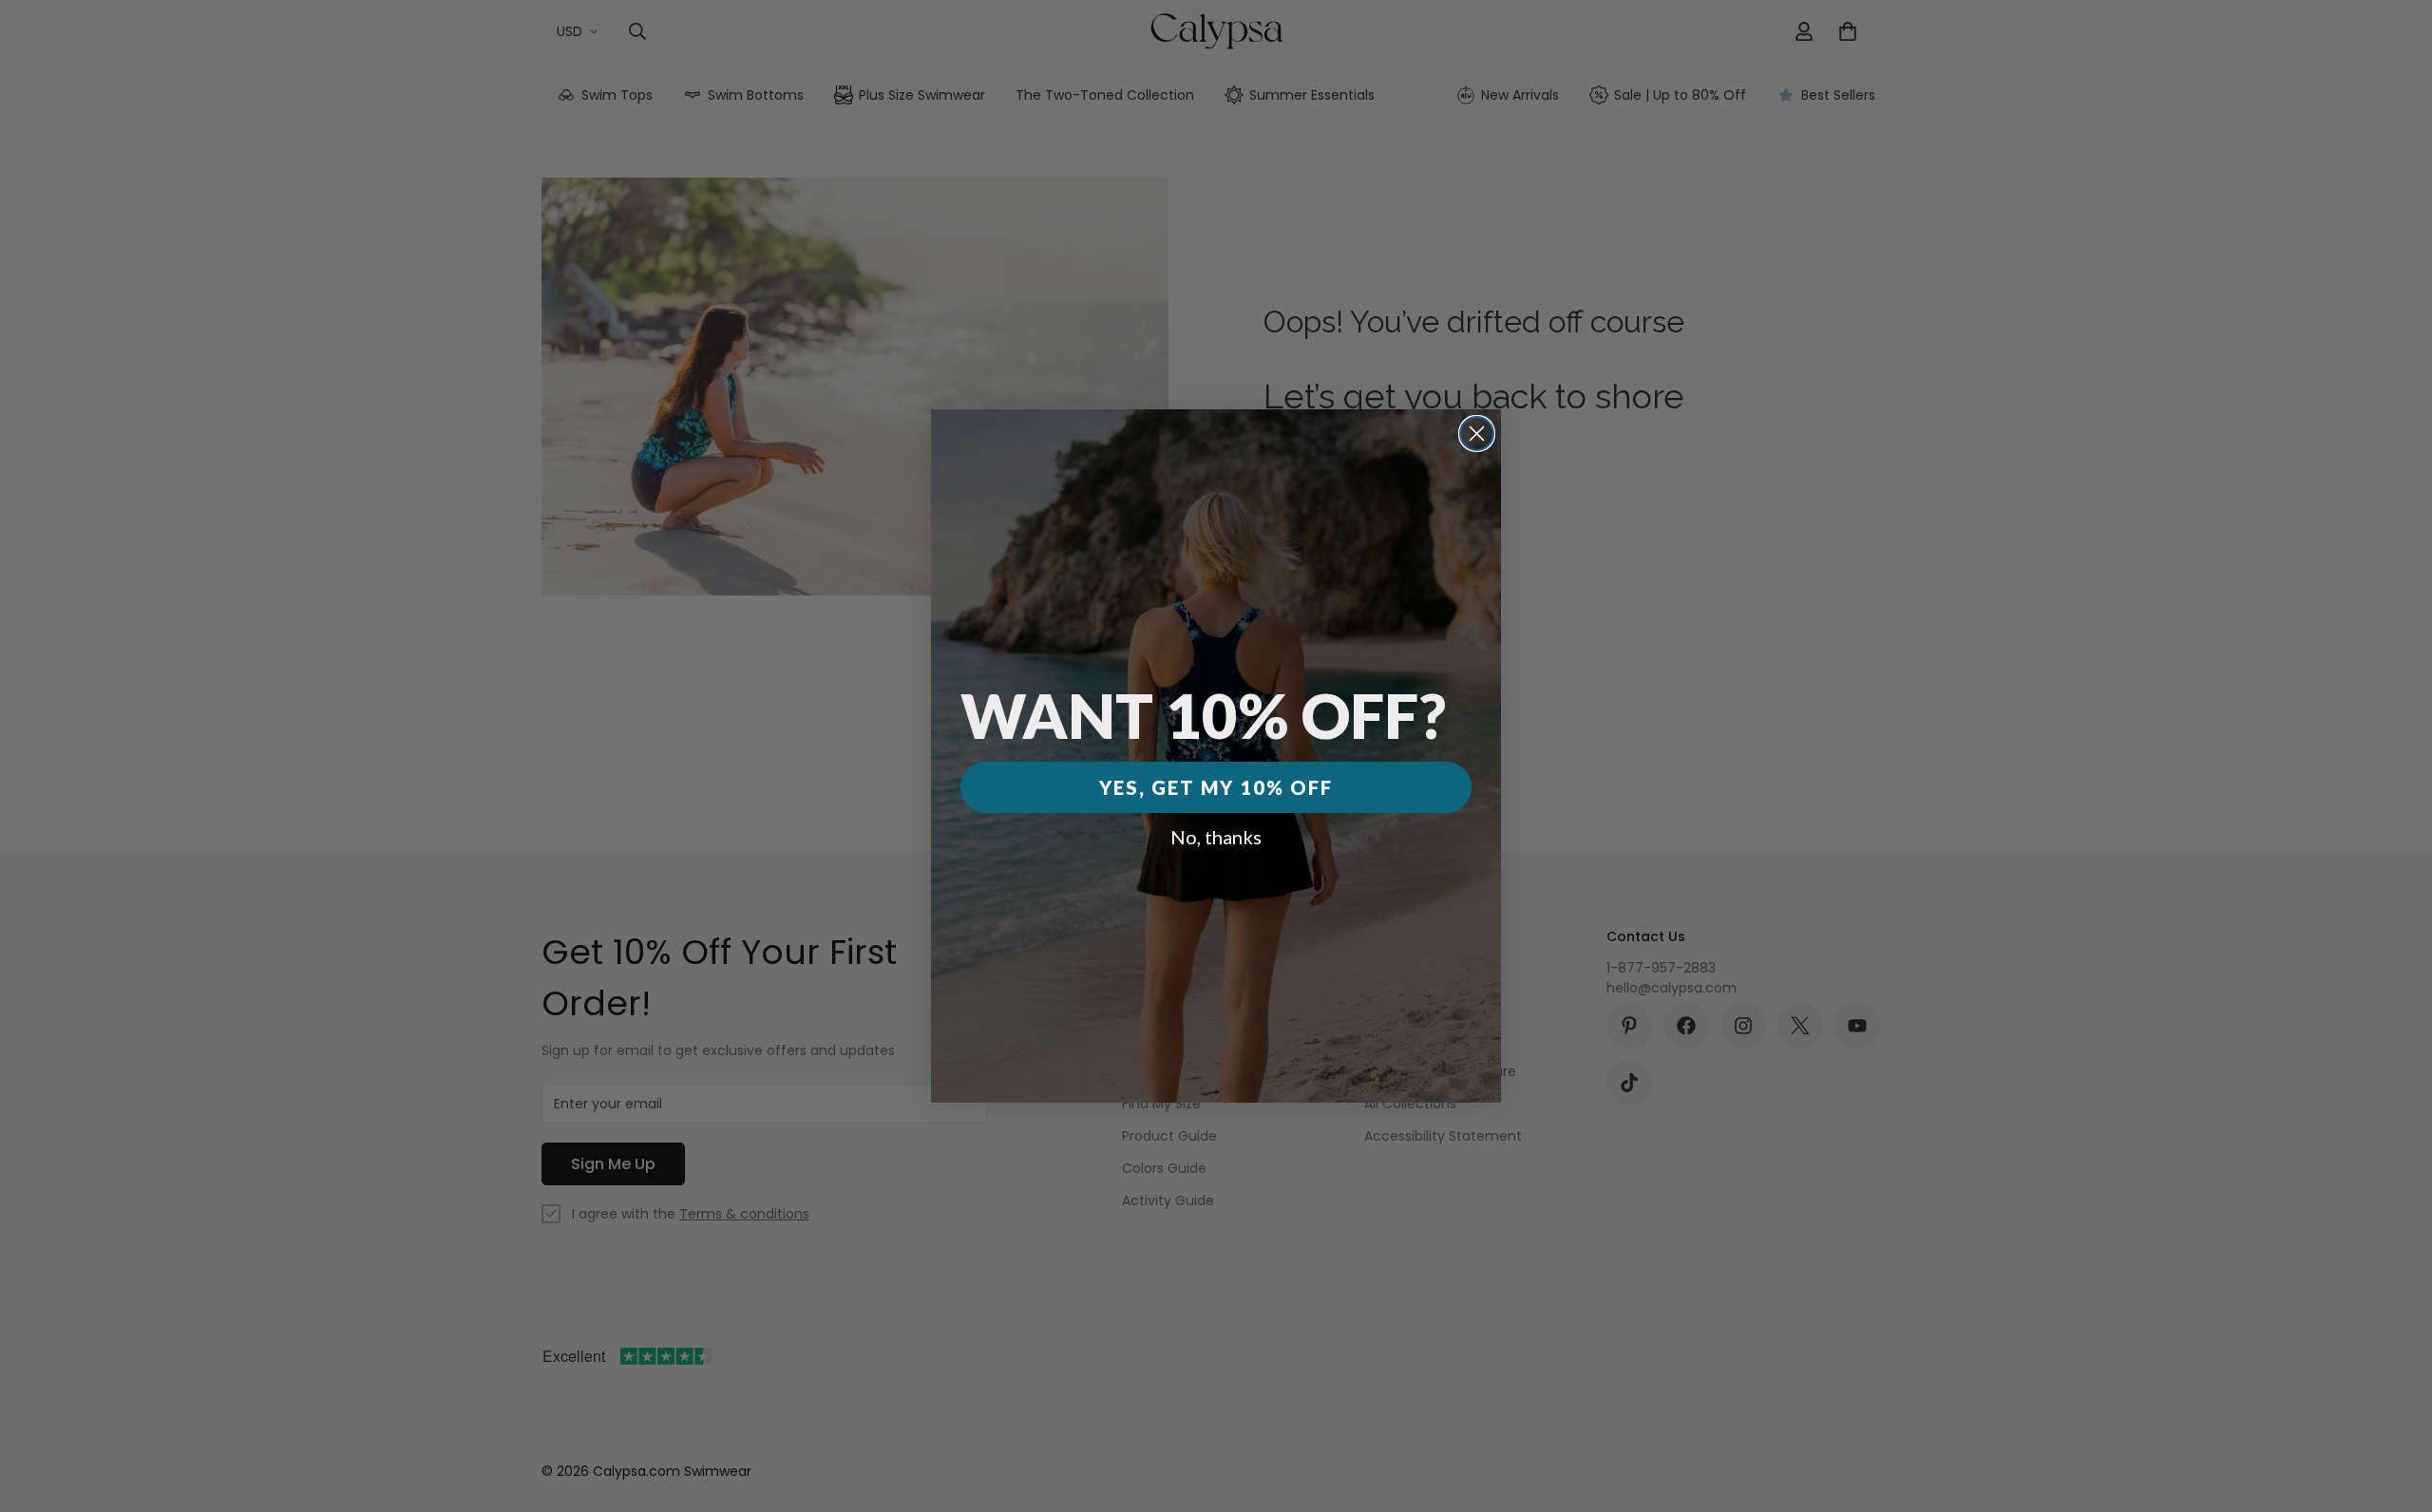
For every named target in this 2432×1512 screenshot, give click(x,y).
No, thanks (1216, 837)
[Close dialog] (1477, 434)
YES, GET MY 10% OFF (1216, 787)
